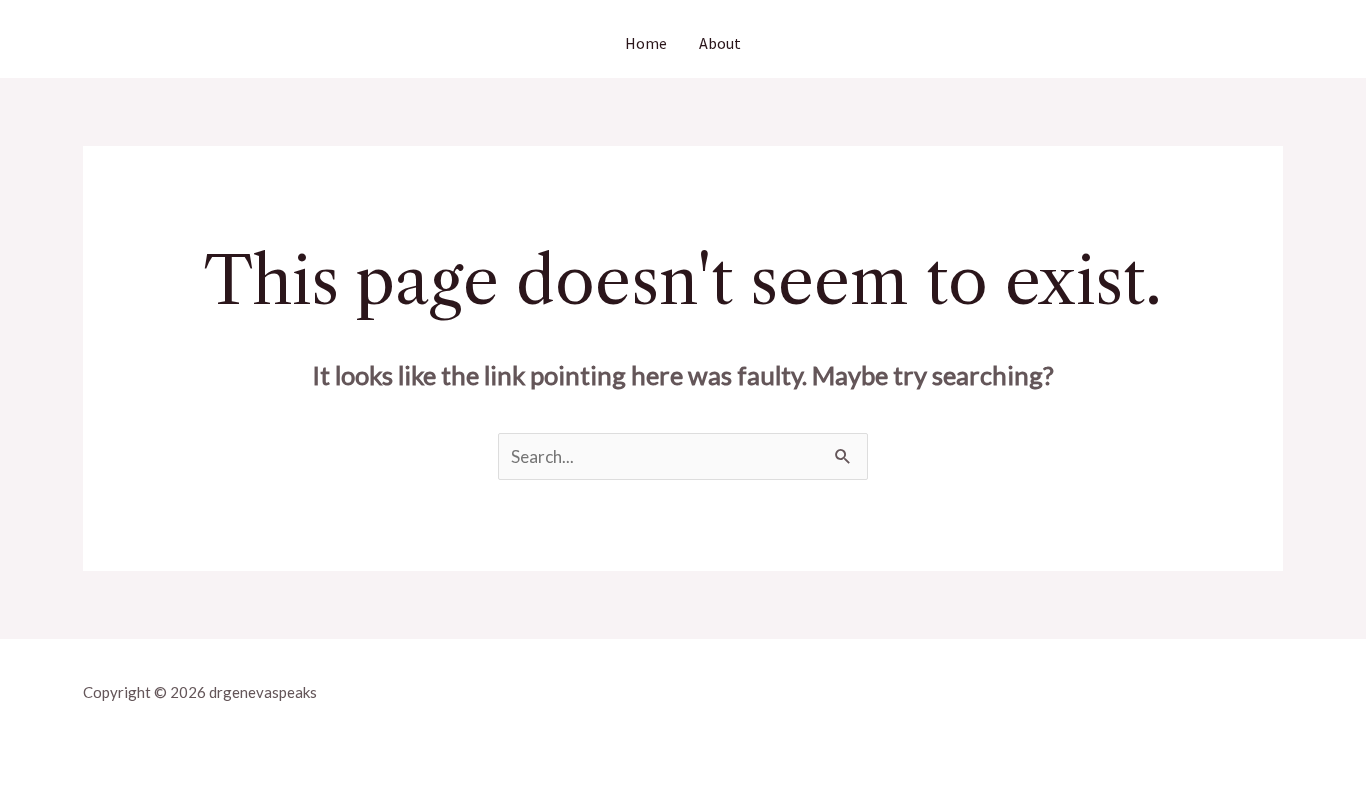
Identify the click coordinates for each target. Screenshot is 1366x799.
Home (646, 43)
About (720, 43)
